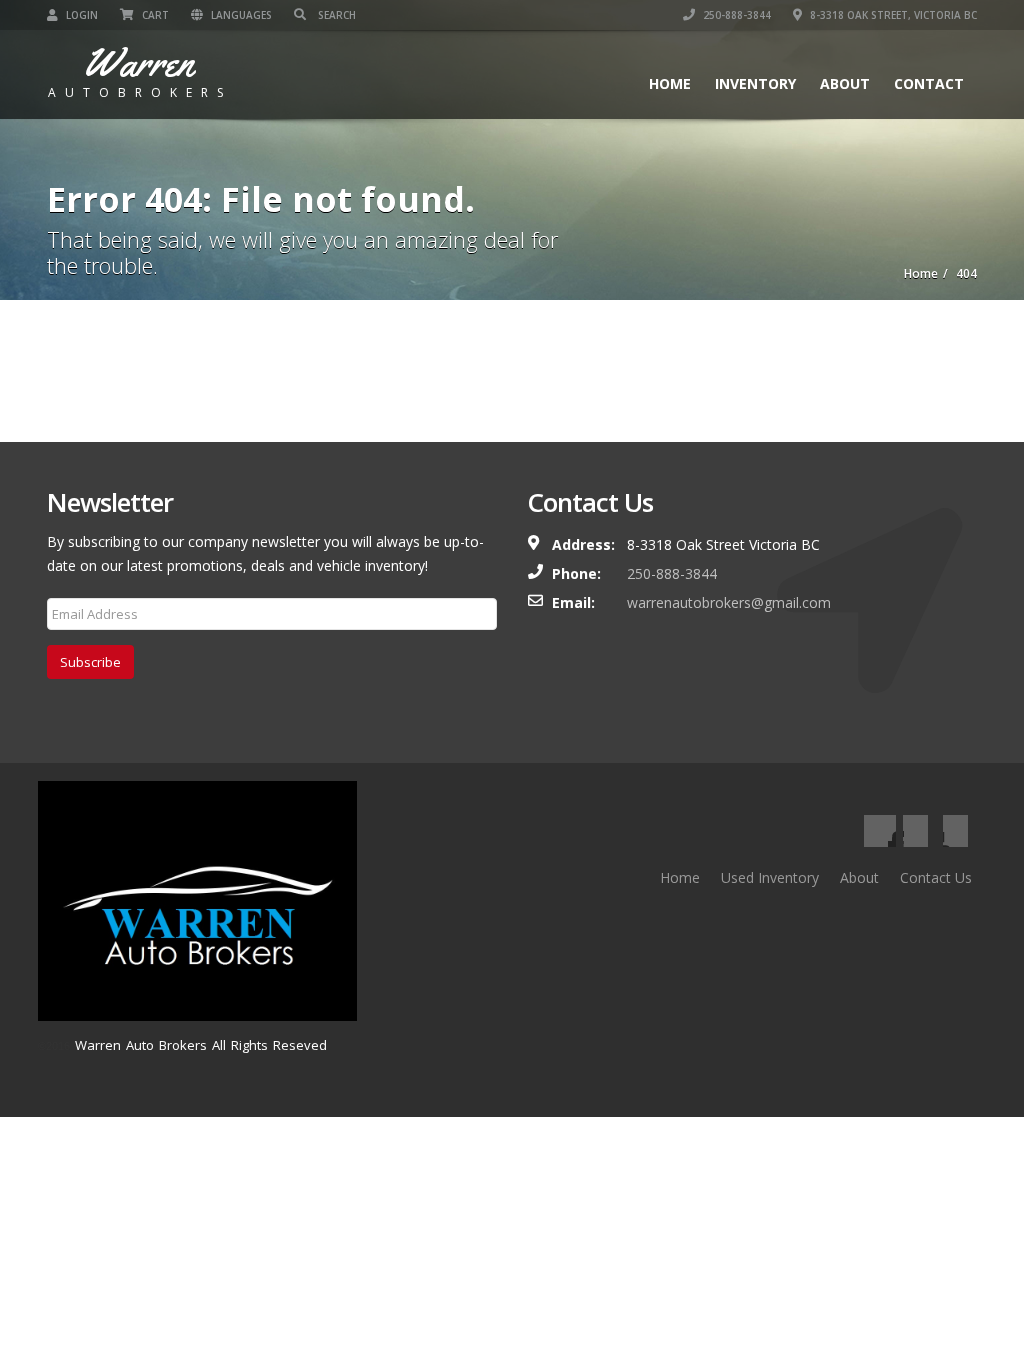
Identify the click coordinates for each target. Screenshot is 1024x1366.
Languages (240, 15)
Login (80, 15)
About (845, 83)
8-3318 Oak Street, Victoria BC (892, 15)
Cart (154, 15)
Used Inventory (770, 877)
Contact (929, 83)
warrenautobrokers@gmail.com (729, 602)
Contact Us (936, 877)
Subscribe (90, 662)
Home (670, 83)
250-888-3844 (735, 15)
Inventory (755, 83)
